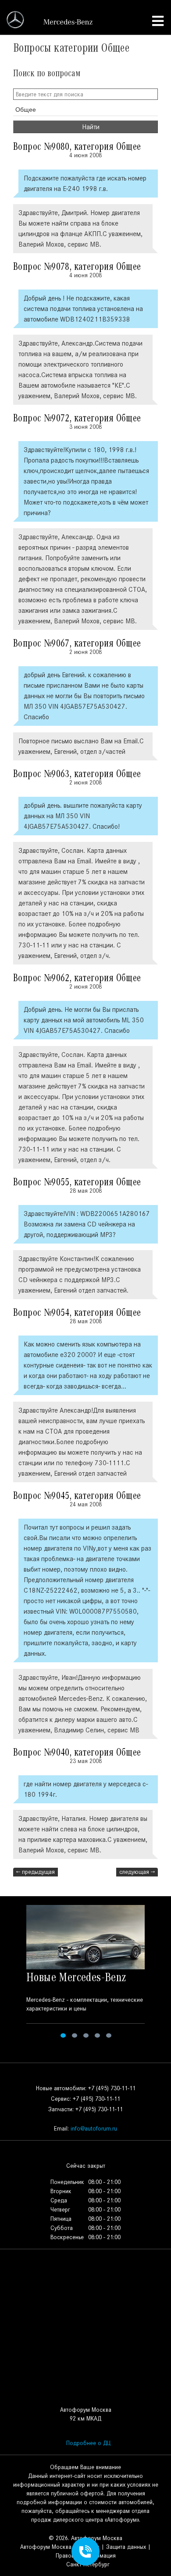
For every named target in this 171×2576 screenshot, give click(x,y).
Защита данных (126, 2547)
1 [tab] (63, 2035)
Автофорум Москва (46, 2547)
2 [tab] (75, 2035)
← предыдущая (36, 1872)
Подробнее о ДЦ (88, 2443)
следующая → (137, 1872)
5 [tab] (109, 2035)
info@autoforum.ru (94, 2129)
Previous (12, 1973)
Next (159, 1973)
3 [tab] (86, 2035)
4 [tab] (97, 2035)
